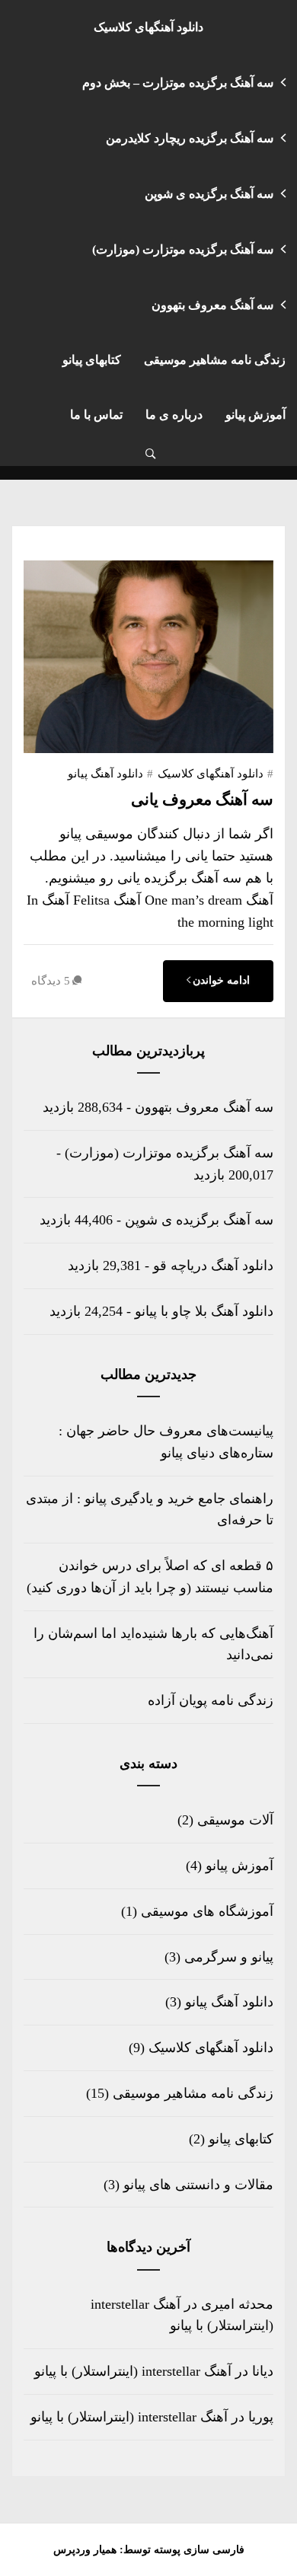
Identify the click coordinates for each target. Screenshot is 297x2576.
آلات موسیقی (235, 1820)
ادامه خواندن (221, 980)
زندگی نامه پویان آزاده (211, 1700)
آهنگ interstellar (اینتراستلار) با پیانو (133, 2371)
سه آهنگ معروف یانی (202, 800)
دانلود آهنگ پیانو (105, 774)
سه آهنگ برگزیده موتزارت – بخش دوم (178, 83)
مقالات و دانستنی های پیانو (198, 2185)
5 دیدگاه (51, 981)
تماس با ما (96, 415)
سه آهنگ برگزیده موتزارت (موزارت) (183, 249)
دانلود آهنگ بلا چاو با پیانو (204, 1311)
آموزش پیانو (255, 415)
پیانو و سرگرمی (229, 1957)
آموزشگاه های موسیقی (207, 1911)
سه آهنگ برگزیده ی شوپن (209, 194)
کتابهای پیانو (92, 360)
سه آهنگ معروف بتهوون (212, 305)
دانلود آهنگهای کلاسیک (148, 27)
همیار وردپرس (85, 2550)
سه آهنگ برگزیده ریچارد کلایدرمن (190, 138)
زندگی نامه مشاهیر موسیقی (215, 360)
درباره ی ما (174, 415)
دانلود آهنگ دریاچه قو (213, 1266)
